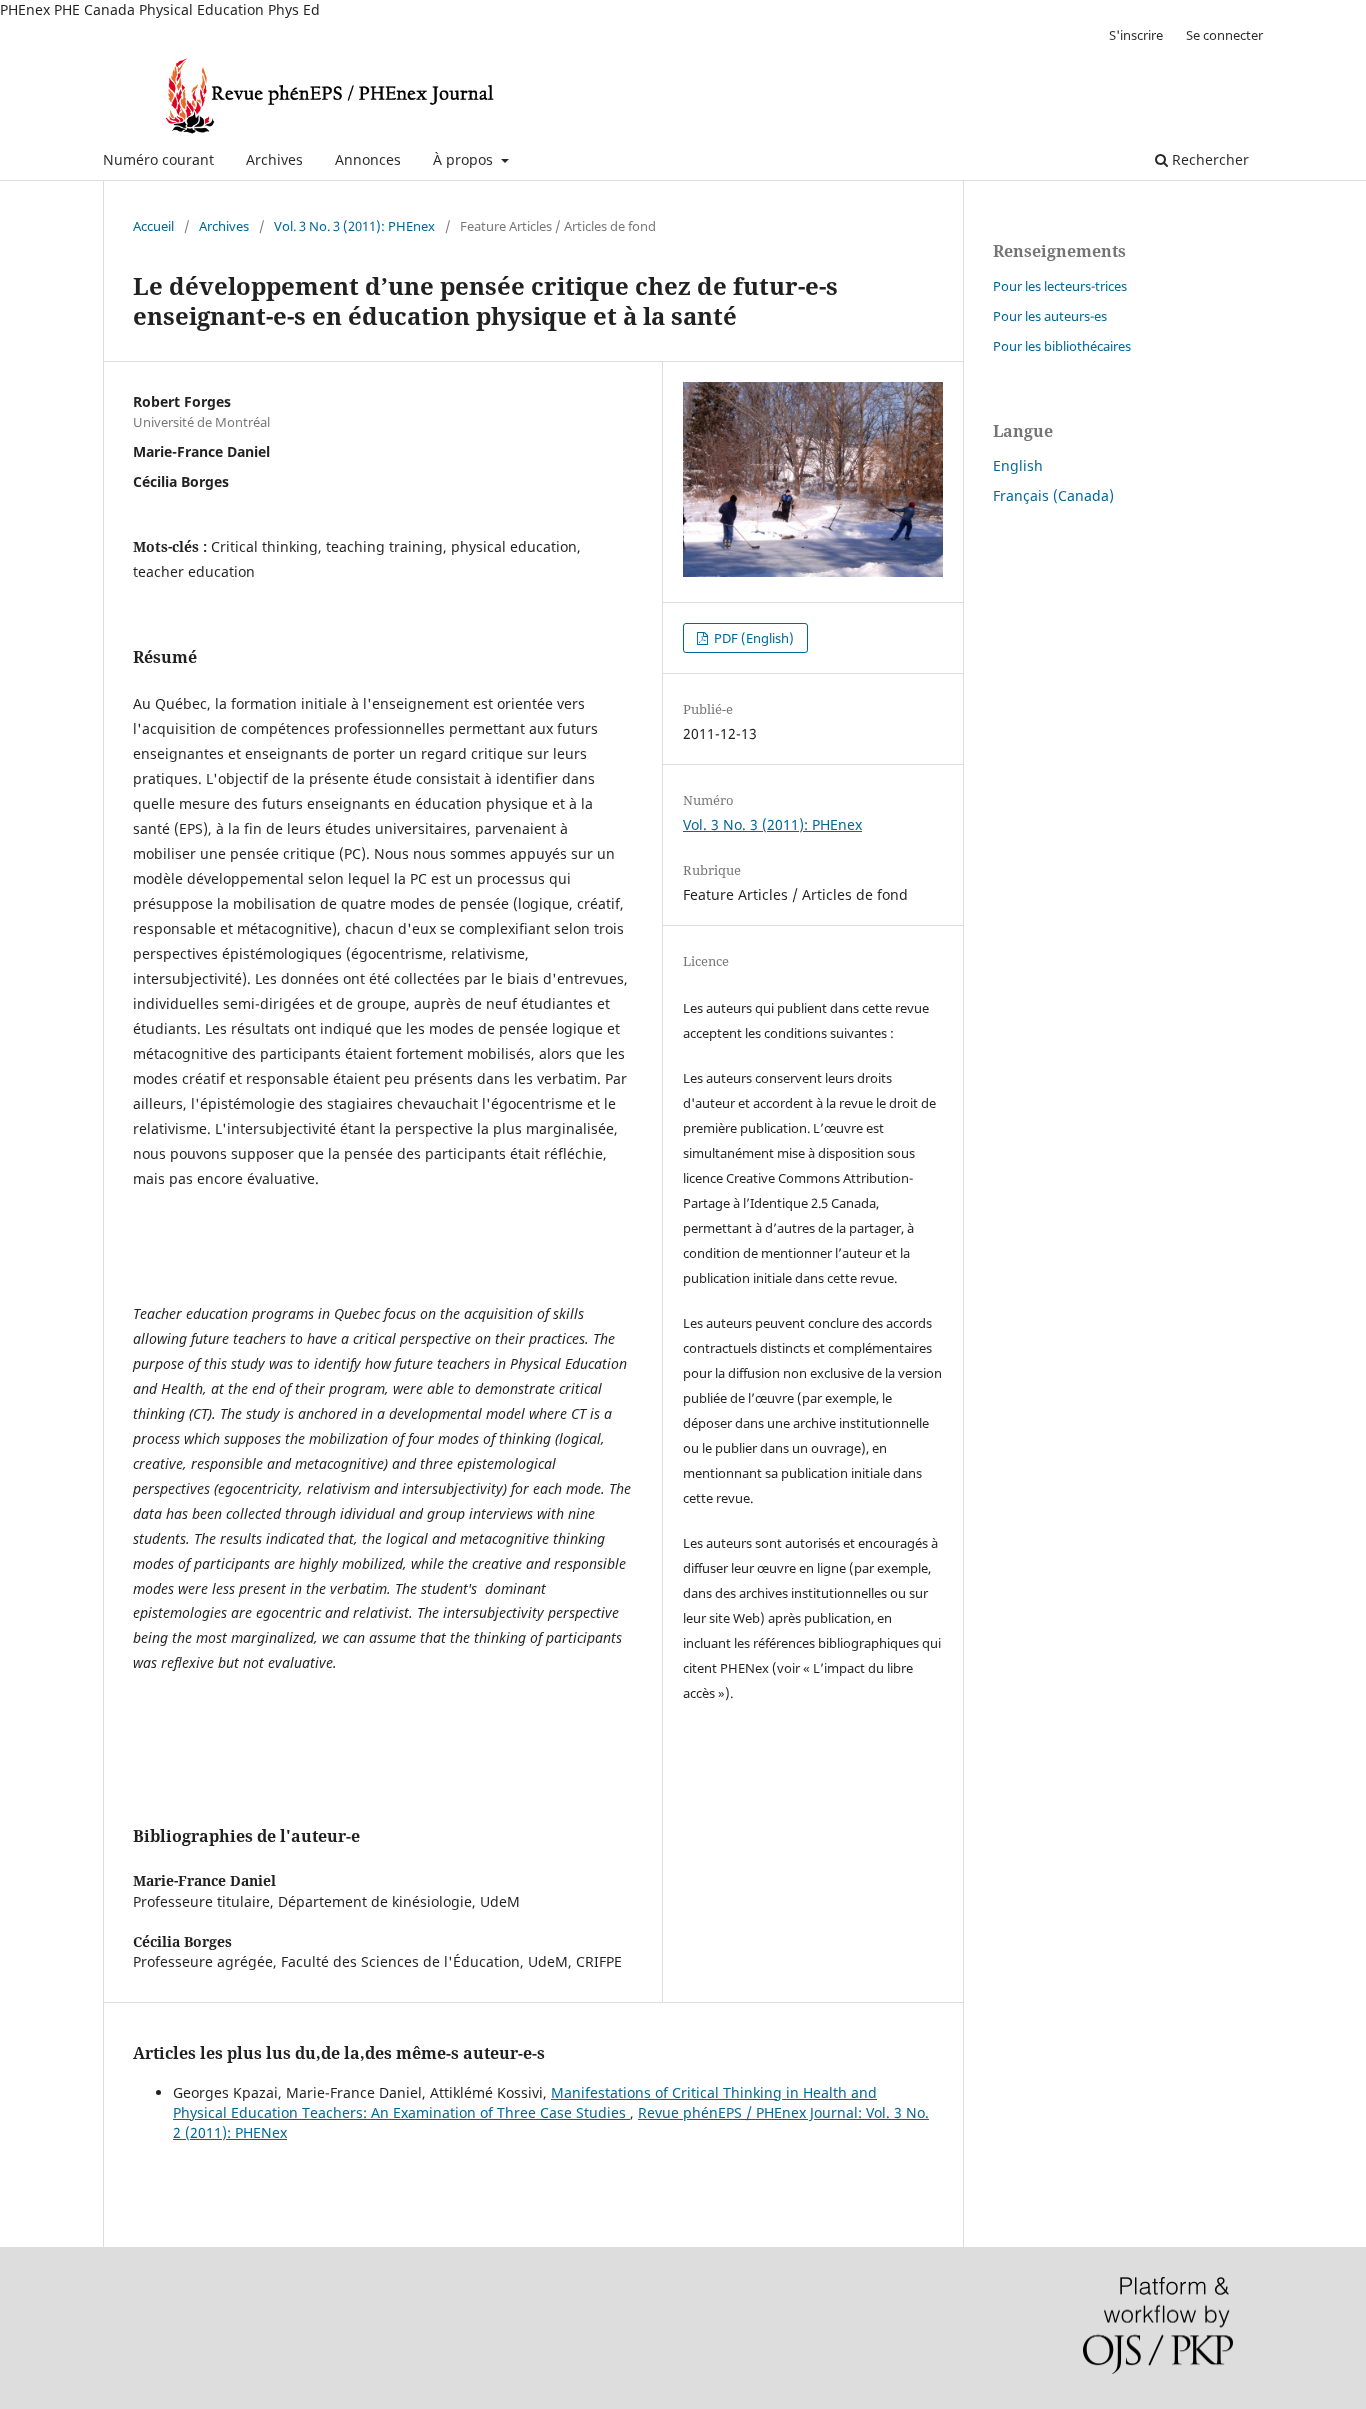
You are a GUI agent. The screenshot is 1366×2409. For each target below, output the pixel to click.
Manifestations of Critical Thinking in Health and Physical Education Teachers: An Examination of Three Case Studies (525, 2102)
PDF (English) (752, 638)
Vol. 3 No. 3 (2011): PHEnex (354, 226)
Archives (274, 159)
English (1018, 465)
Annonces (368, 159)
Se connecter (1224, 35)
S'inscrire (1136, 35)
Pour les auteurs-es (1050, 316)
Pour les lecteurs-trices (1060, 286)
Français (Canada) (1053, 495)
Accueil (153, 226)
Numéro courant (158, 159)
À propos (465, 159)
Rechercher (1208, 159)
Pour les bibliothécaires (1062, 346)
